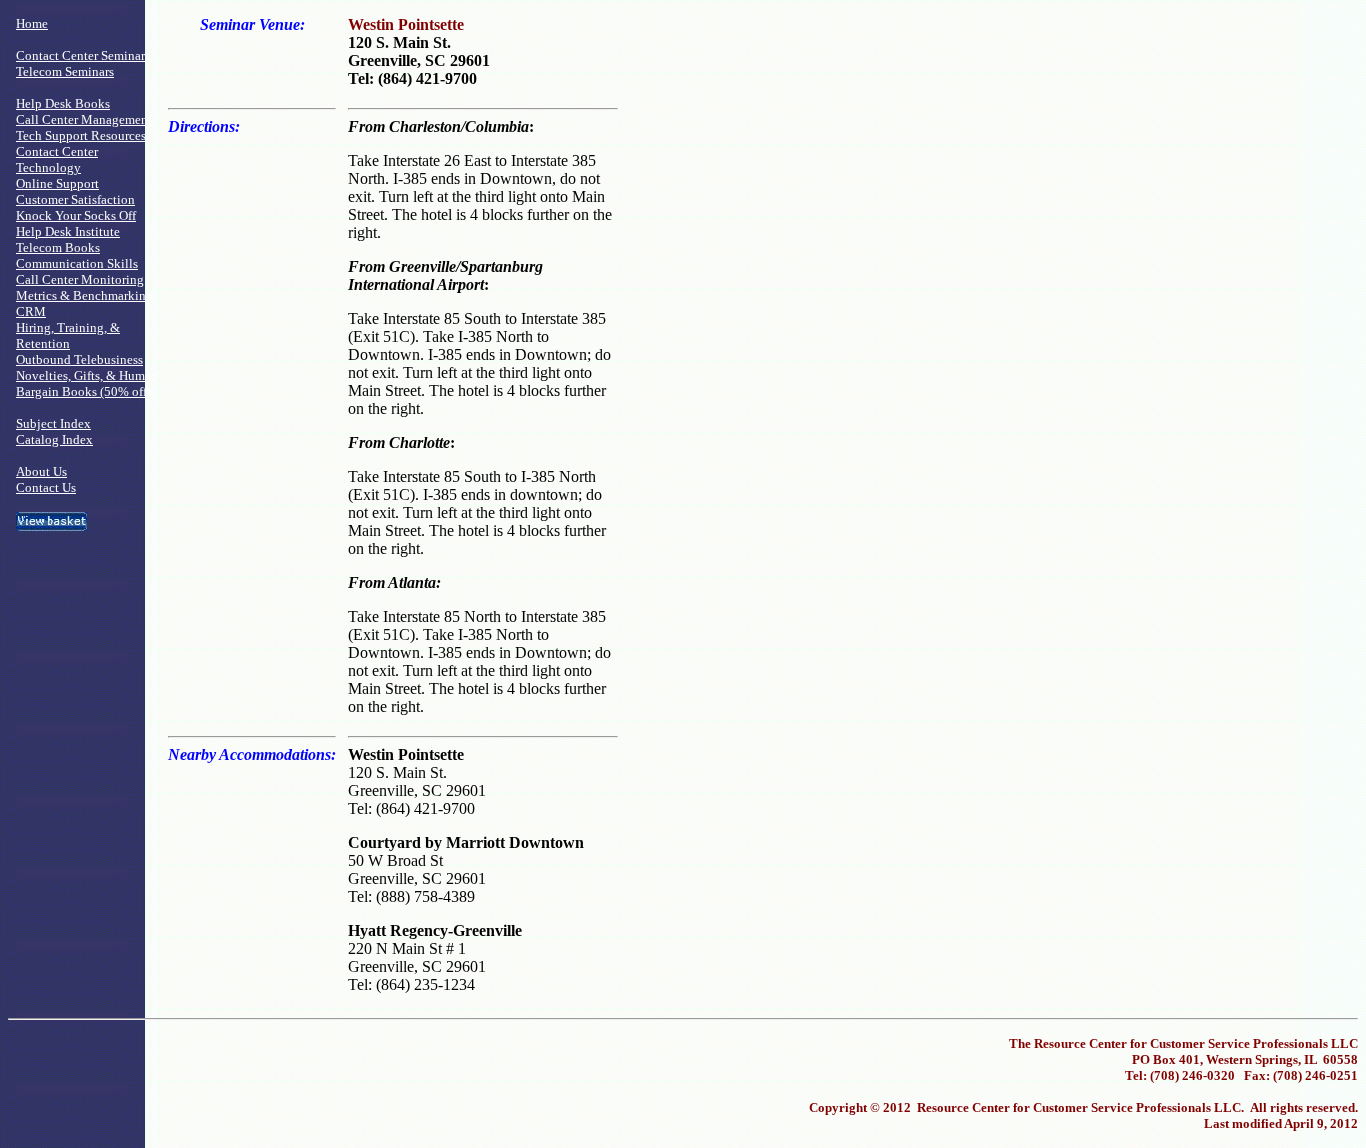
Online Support (57, 183)
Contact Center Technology (57, 159)
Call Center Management (84, 119)
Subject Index (53, 423)
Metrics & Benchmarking (84, 295)
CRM (31, 311)
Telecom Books (58, 247)
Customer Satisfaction (75, 199)
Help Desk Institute (68, 231)
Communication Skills (77, 263)
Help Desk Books (63, 103)
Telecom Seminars (65, 71)
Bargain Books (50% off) (83, 391)
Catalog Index (54, 439)
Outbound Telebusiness (79, 359)
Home (32, 23)
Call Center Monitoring (80, 279)
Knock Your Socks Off (76, 215)
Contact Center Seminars (83, 55)
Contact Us (46, 487)
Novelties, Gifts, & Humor (86, 375)
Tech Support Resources (81, 135)
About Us (41, 471)
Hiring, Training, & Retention (68, 335)
